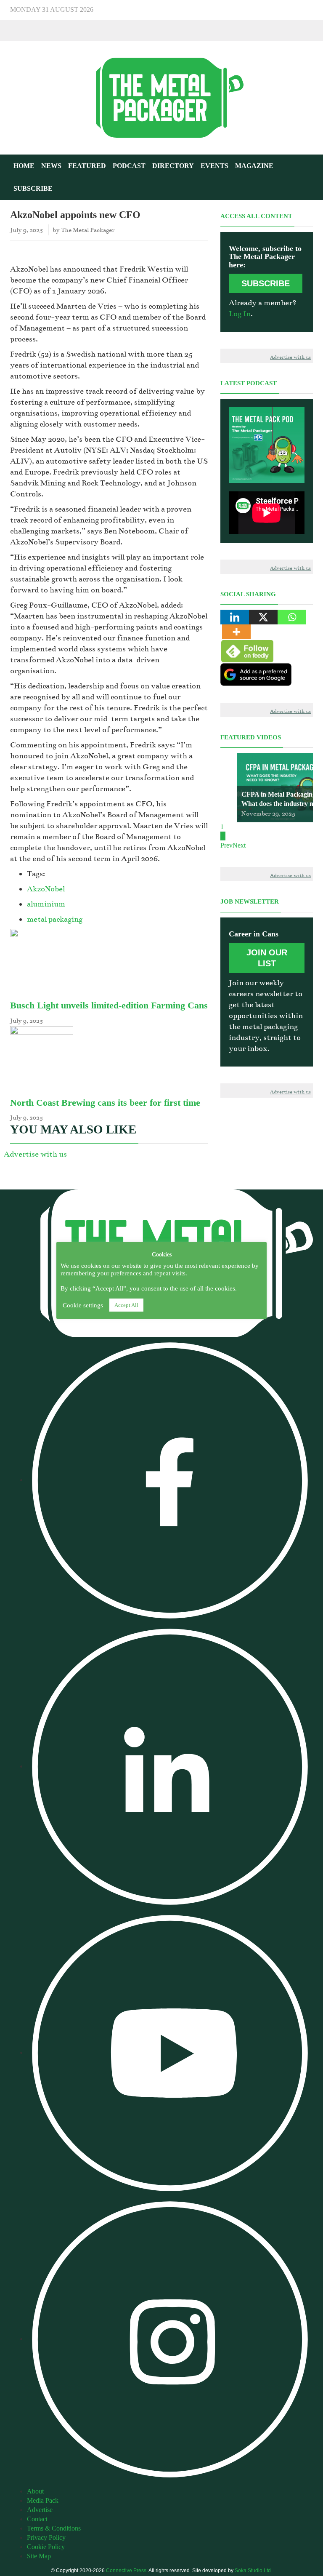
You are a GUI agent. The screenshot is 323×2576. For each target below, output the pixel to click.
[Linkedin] (235, 617)
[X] (263, 617)
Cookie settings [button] (83, 1305)
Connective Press (126, 2571)
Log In (240, 314)
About (35, 2491)
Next (239, 845)
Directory (173, 166)
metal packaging (55, 919)
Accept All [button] (126, 1305)
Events (214, 166)
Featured (87, 166)
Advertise (40, 2510)
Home (24, 166)
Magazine (254, 166)
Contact (37, 2519)
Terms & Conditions (54, 2528)
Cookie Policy (46, 2547)
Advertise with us (35, 1154)
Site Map (39, 2556)
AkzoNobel (46, 889)
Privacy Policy (46, 2537)
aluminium (46, 904)
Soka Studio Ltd (253, 2571)
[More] (236, 632)
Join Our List (267, 958)
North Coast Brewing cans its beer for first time (105, 1103)
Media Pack (43, 2500)
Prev (226, 845)
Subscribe (33, 188)
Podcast (129, 166)
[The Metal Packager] (161, 97)
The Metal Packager (88, 230)
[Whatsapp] (292, 617)
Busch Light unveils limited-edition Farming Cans (109, 1005)
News (51, 166)
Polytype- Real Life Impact (280, 804)
